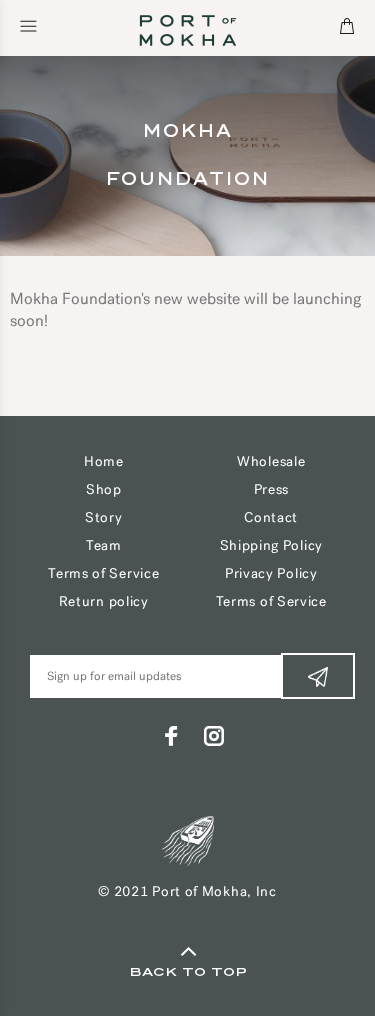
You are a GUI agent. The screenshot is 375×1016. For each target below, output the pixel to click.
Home (104, 462)
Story (104, 518)
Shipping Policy (272, 546)
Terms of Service (103, 574)
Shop (104, 490)
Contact (271, 518)
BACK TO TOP (188, 972)
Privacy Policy (271, 574)
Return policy (104, 602)
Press (272, 490)
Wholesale (271, 462)
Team (104, 546)
